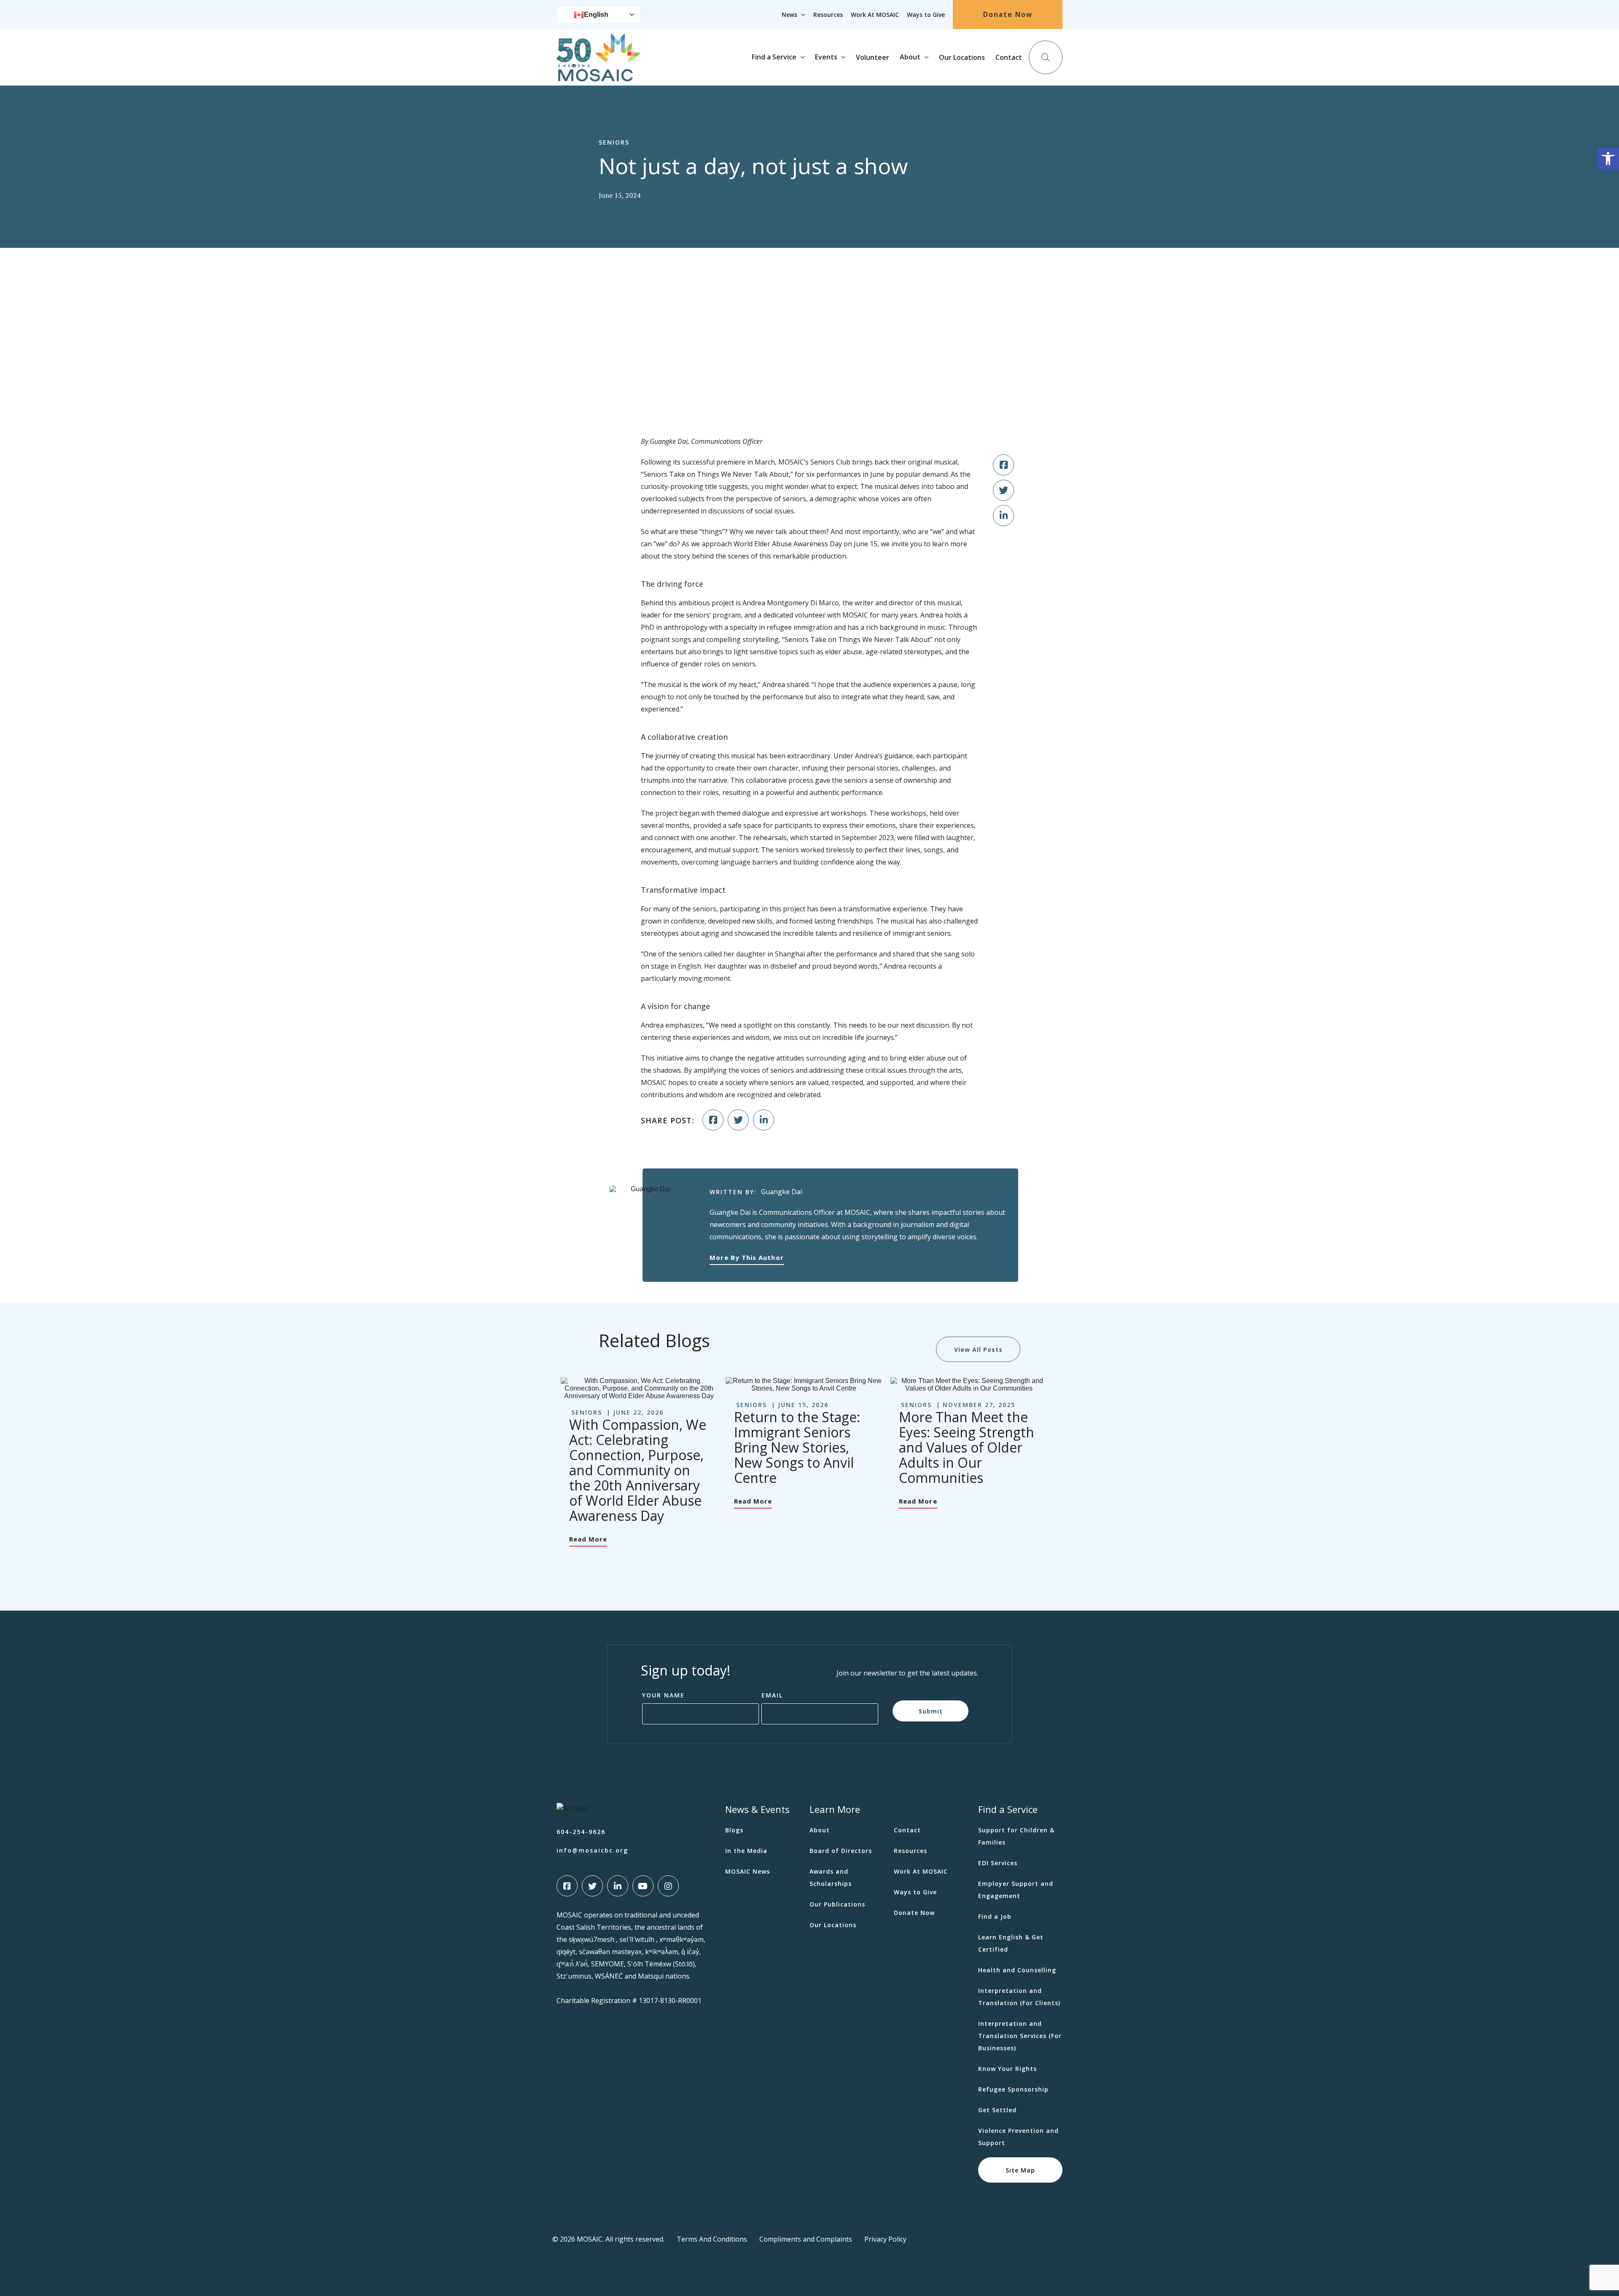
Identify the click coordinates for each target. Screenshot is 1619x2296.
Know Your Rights (1007, 2069)
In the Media (746, 1851)
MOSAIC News (748, 1871)
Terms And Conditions (712, 2239)
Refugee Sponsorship (1013, 2089)
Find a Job (995, 1916)
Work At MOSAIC (875, 15)
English (596, 15)
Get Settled (997, 2110)
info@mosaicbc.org (592, 1850)
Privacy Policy (885, 2239)
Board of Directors (841, 1851)
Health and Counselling (1017, 1970)
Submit (931, 1711)
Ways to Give (926, 15)
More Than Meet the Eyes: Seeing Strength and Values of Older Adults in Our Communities (967, 1447)
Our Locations (962, 57)
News (789, 15)
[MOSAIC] (599, 75)
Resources (828, 15)
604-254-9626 (581, 1832)
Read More (588, 1539)
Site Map (1020, 2170)
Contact (1009, 57)
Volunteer (873, 57)
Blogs (734, 1830)
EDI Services (998, 1863)
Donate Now (1008, 14)
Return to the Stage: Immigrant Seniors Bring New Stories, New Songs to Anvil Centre (797, 1447)
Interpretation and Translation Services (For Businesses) (1020, 2036)
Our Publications (837, 1904)
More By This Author (746, 1257)
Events (826, 57)
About (910, 57)
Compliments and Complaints (806, 2239)
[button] (1608, 159)
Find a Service (774, 57)
